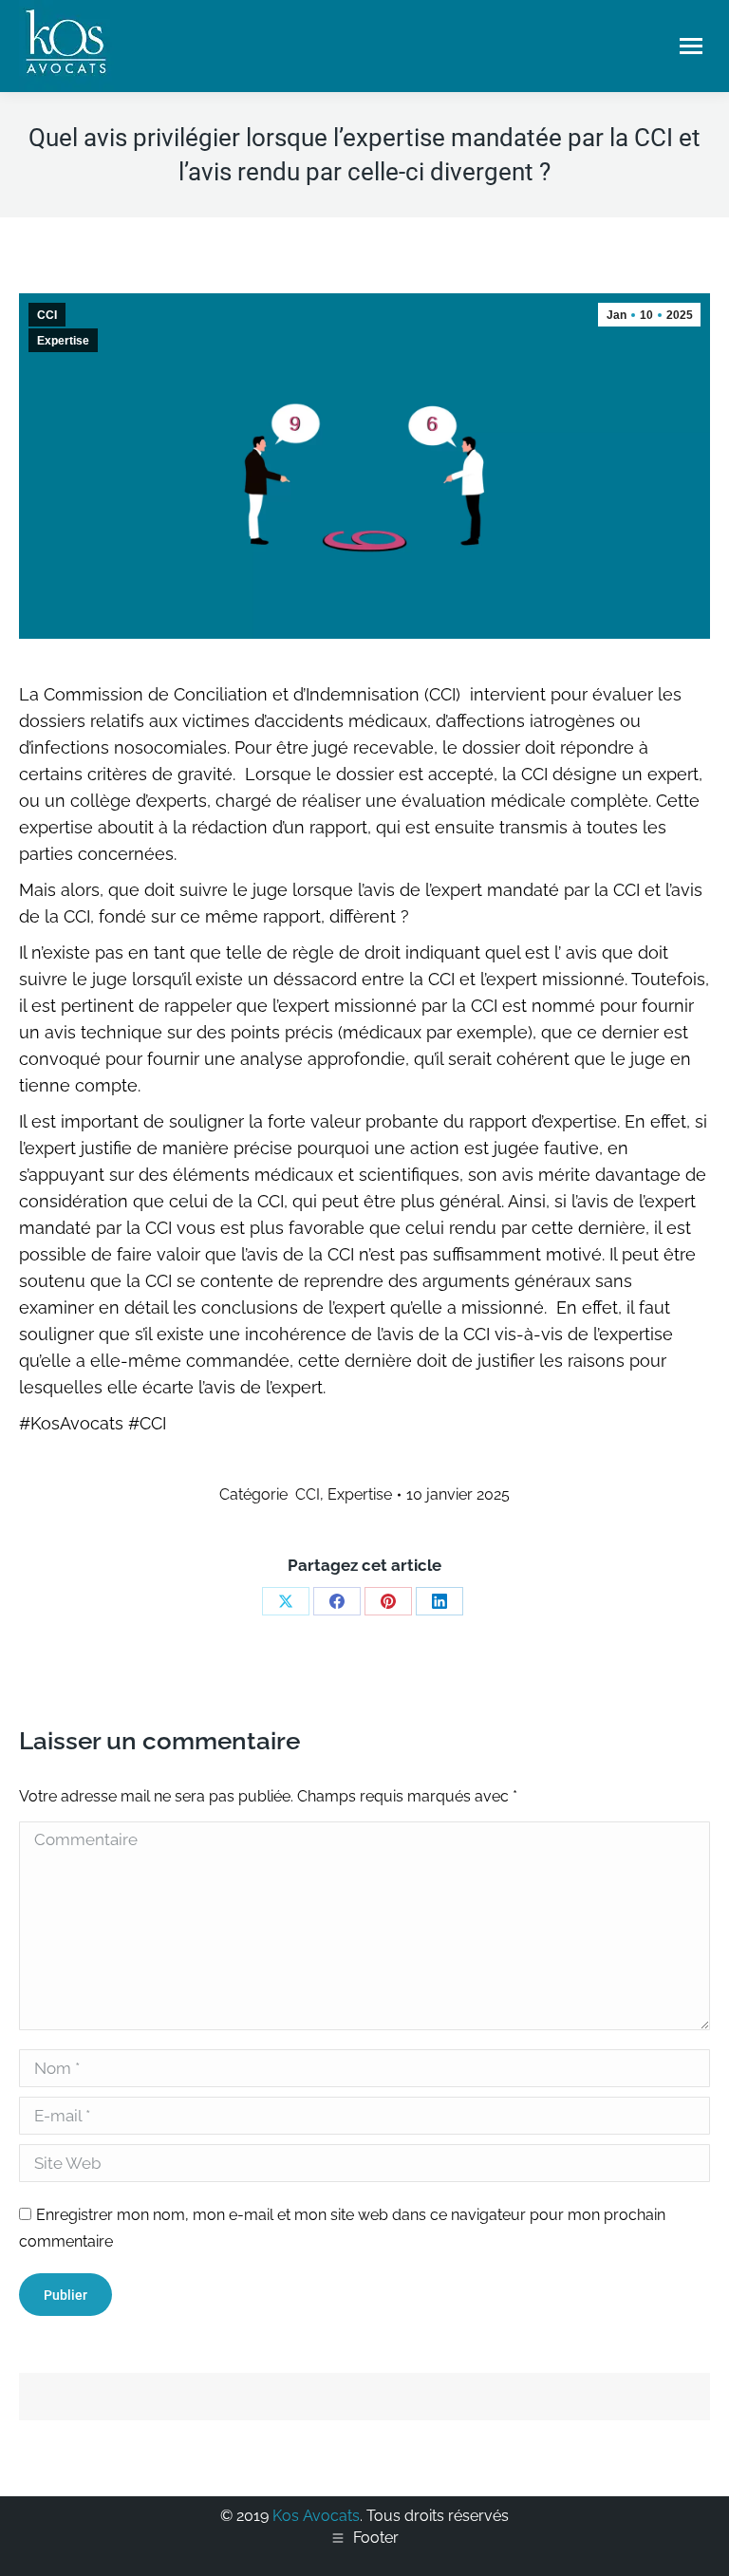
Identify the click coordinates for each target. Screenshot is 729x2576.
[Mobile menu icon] (691, 46)
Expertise (63, 341)
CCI (47, 315)
